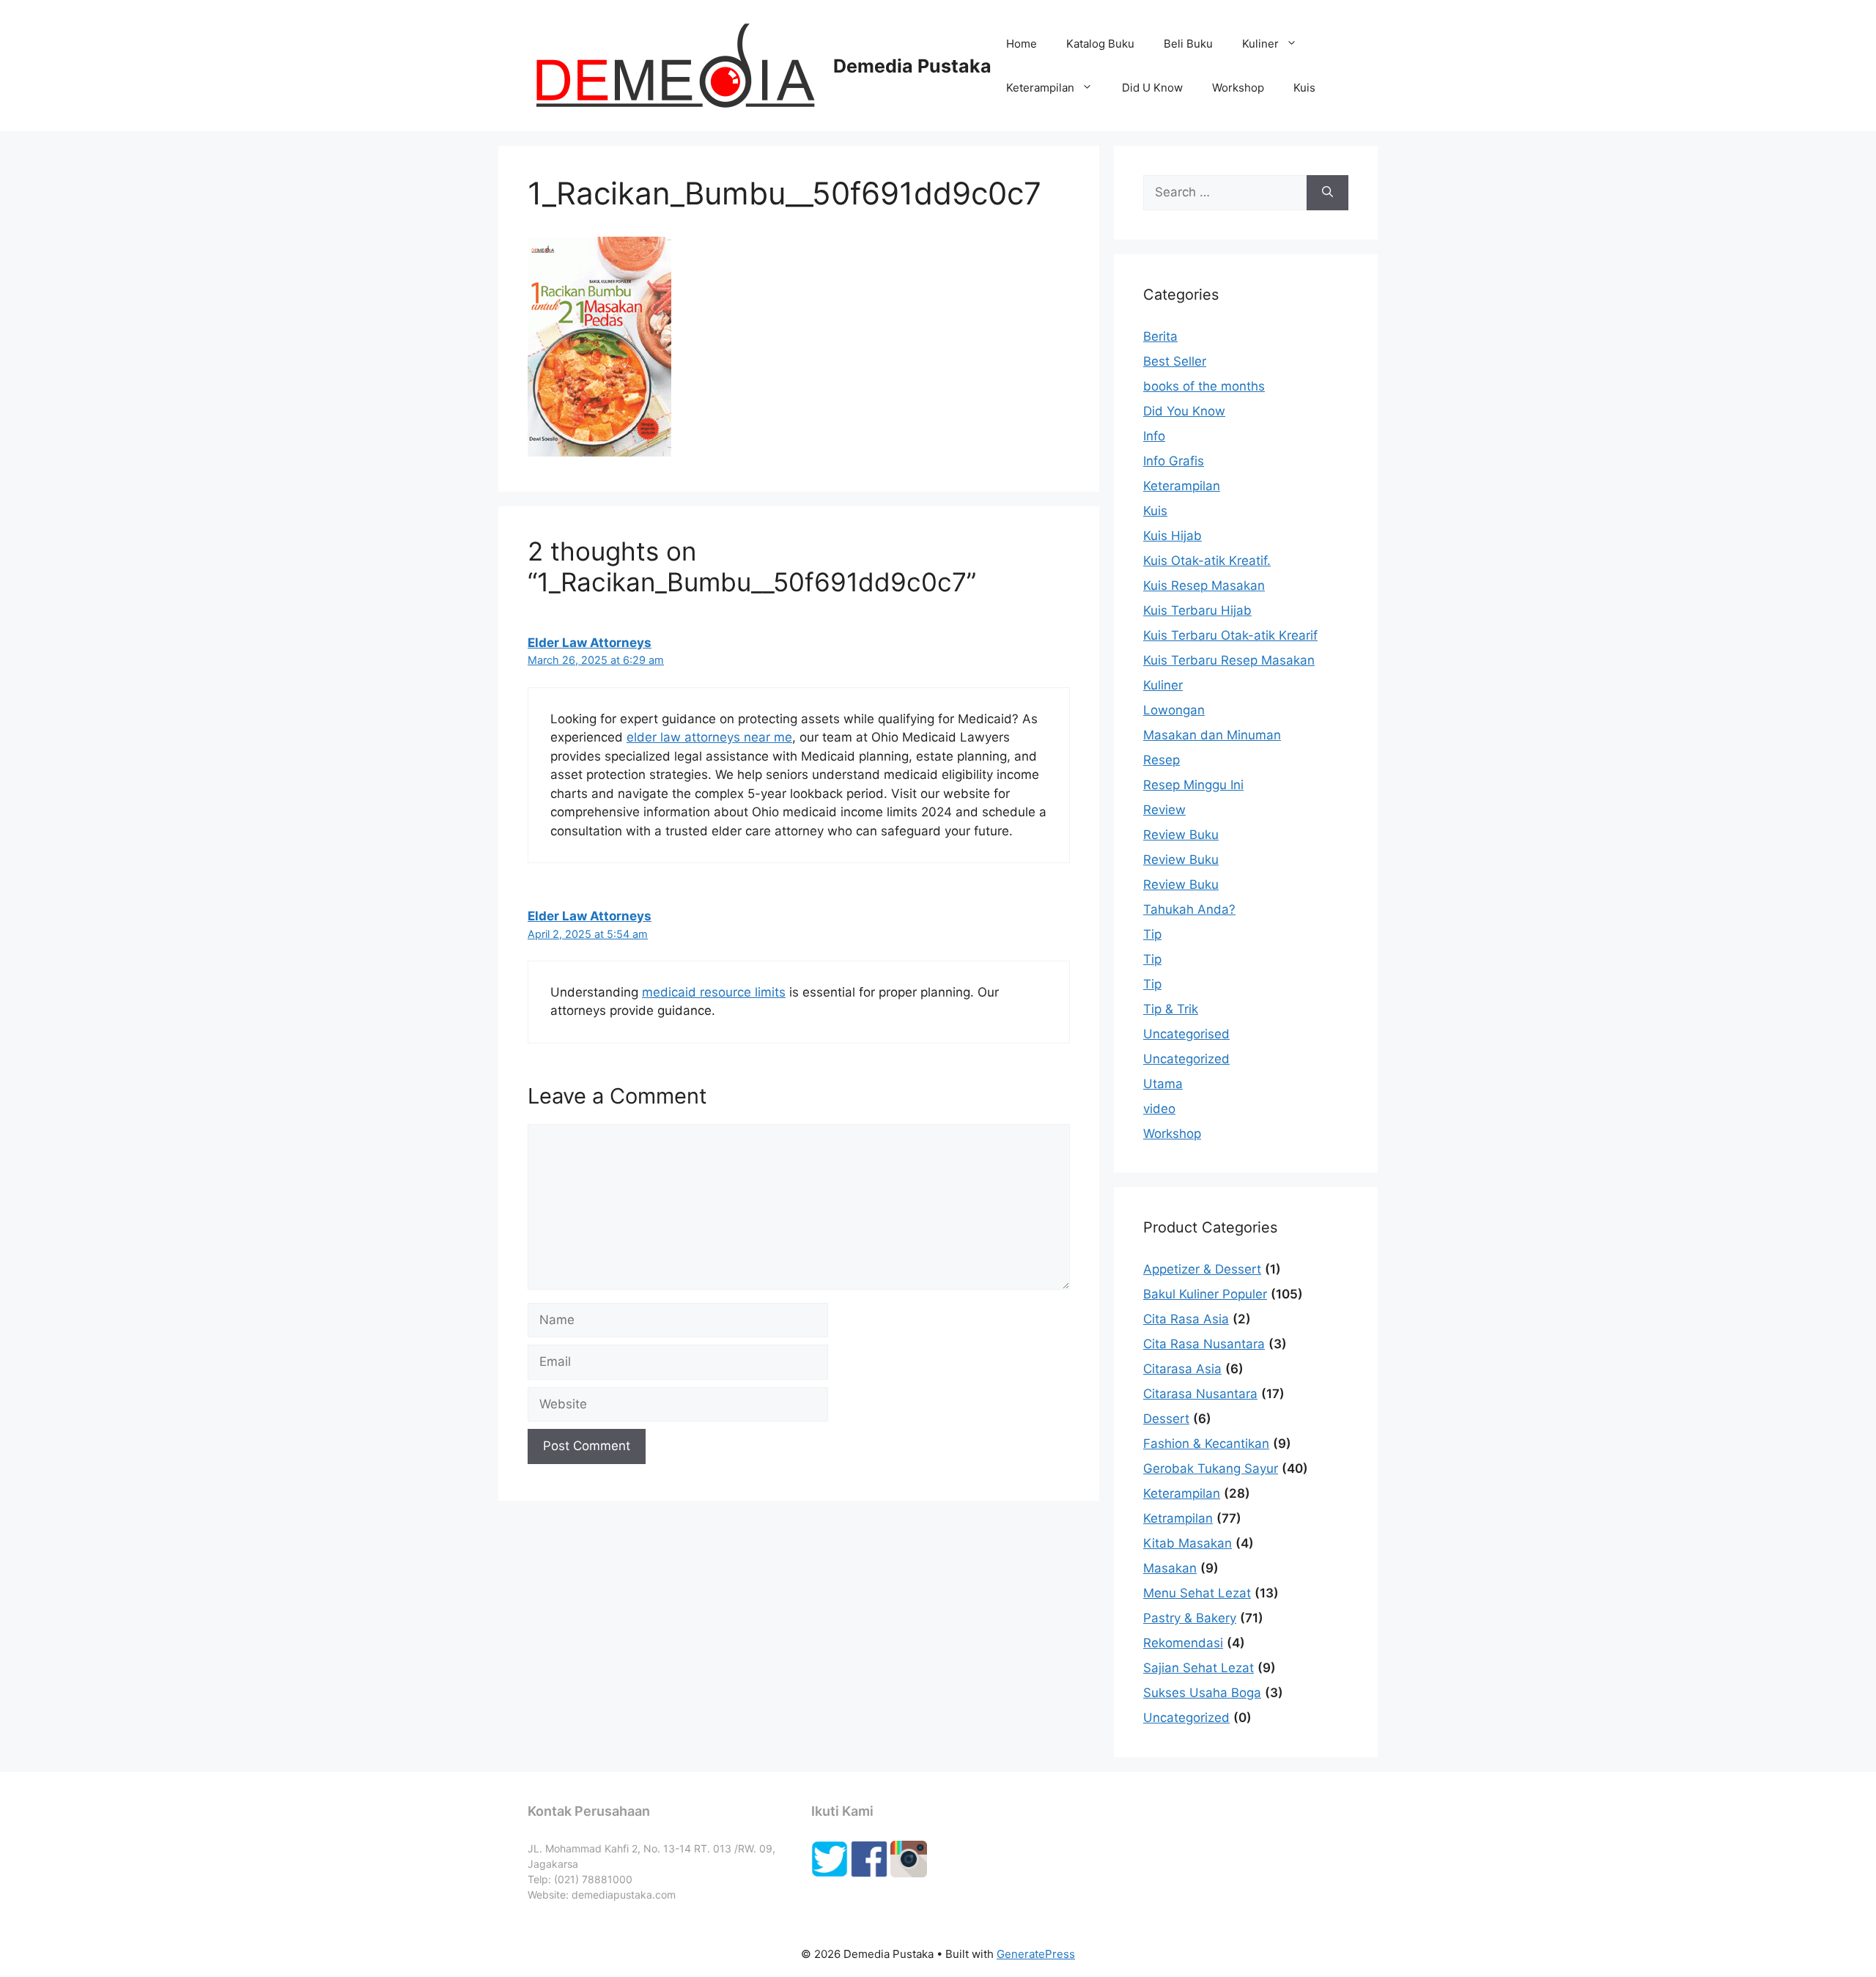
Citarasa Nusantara (1200, 1394)
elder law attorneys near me (709, 737)
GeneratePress (1036, 1954)
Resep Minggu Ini (1193, 785)
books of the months (1204, 386)
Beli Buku (1188, 44)
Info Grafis (1174, 461)
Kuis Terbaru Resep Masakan (1229, 660)
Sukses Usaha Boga (1202, 1693)
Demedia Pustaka (912, 66)
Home (1022, 44)
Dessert (1166, 1419)
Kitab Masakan (1188, 1543)
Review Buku (1181, 835)
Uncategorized (1186, 1059)
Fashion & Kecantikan (1206, 1444)
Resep (1162, 760)
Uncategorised (1186, 1034)
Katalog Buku (1100, 44)
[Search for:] (1225, 193)
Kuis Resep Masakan (1204, 585)
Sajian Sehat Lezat (1199, 1668)
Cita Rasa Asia (1186, 1319)
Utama (1163, 1084)
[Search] (1327, 193)
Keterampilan (1040, 88)
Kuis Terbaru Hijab (1197, 610)
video (1159, 1109)
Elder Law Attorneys (590, 643)
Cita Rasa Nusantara (1204, 1344)
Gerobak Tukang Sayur (1211, 1468)
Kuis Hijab (1172, 536)
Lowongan (1174, 710)
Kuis (1304, 88)
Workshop (1238, 88)
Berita (1160, 336)
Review (1164, 810)
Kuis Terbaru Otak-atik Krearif (1230, 635)
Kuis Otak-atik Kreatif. (1207, 561)
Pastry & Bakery (1190, 1618)
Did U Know (1152, 88)
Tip (1152, 934)
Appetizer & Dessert (1202, 1269)
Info (1154, 436)
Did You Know (1184, 411)
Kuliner (1260, 44)
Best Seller (1175, 361)
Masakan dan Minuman (1212, 735)
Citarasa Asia (1182, 1369)
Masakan (1170, 1568)
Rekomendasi (1183, 1643)
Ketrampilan (1178, 1518)
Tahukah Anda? (1189, 909)
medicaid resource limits (714, 992)
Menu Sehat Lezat (1197, 1593)
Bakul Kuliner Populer (1205, 1294)
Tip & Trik (1171, 1009)
